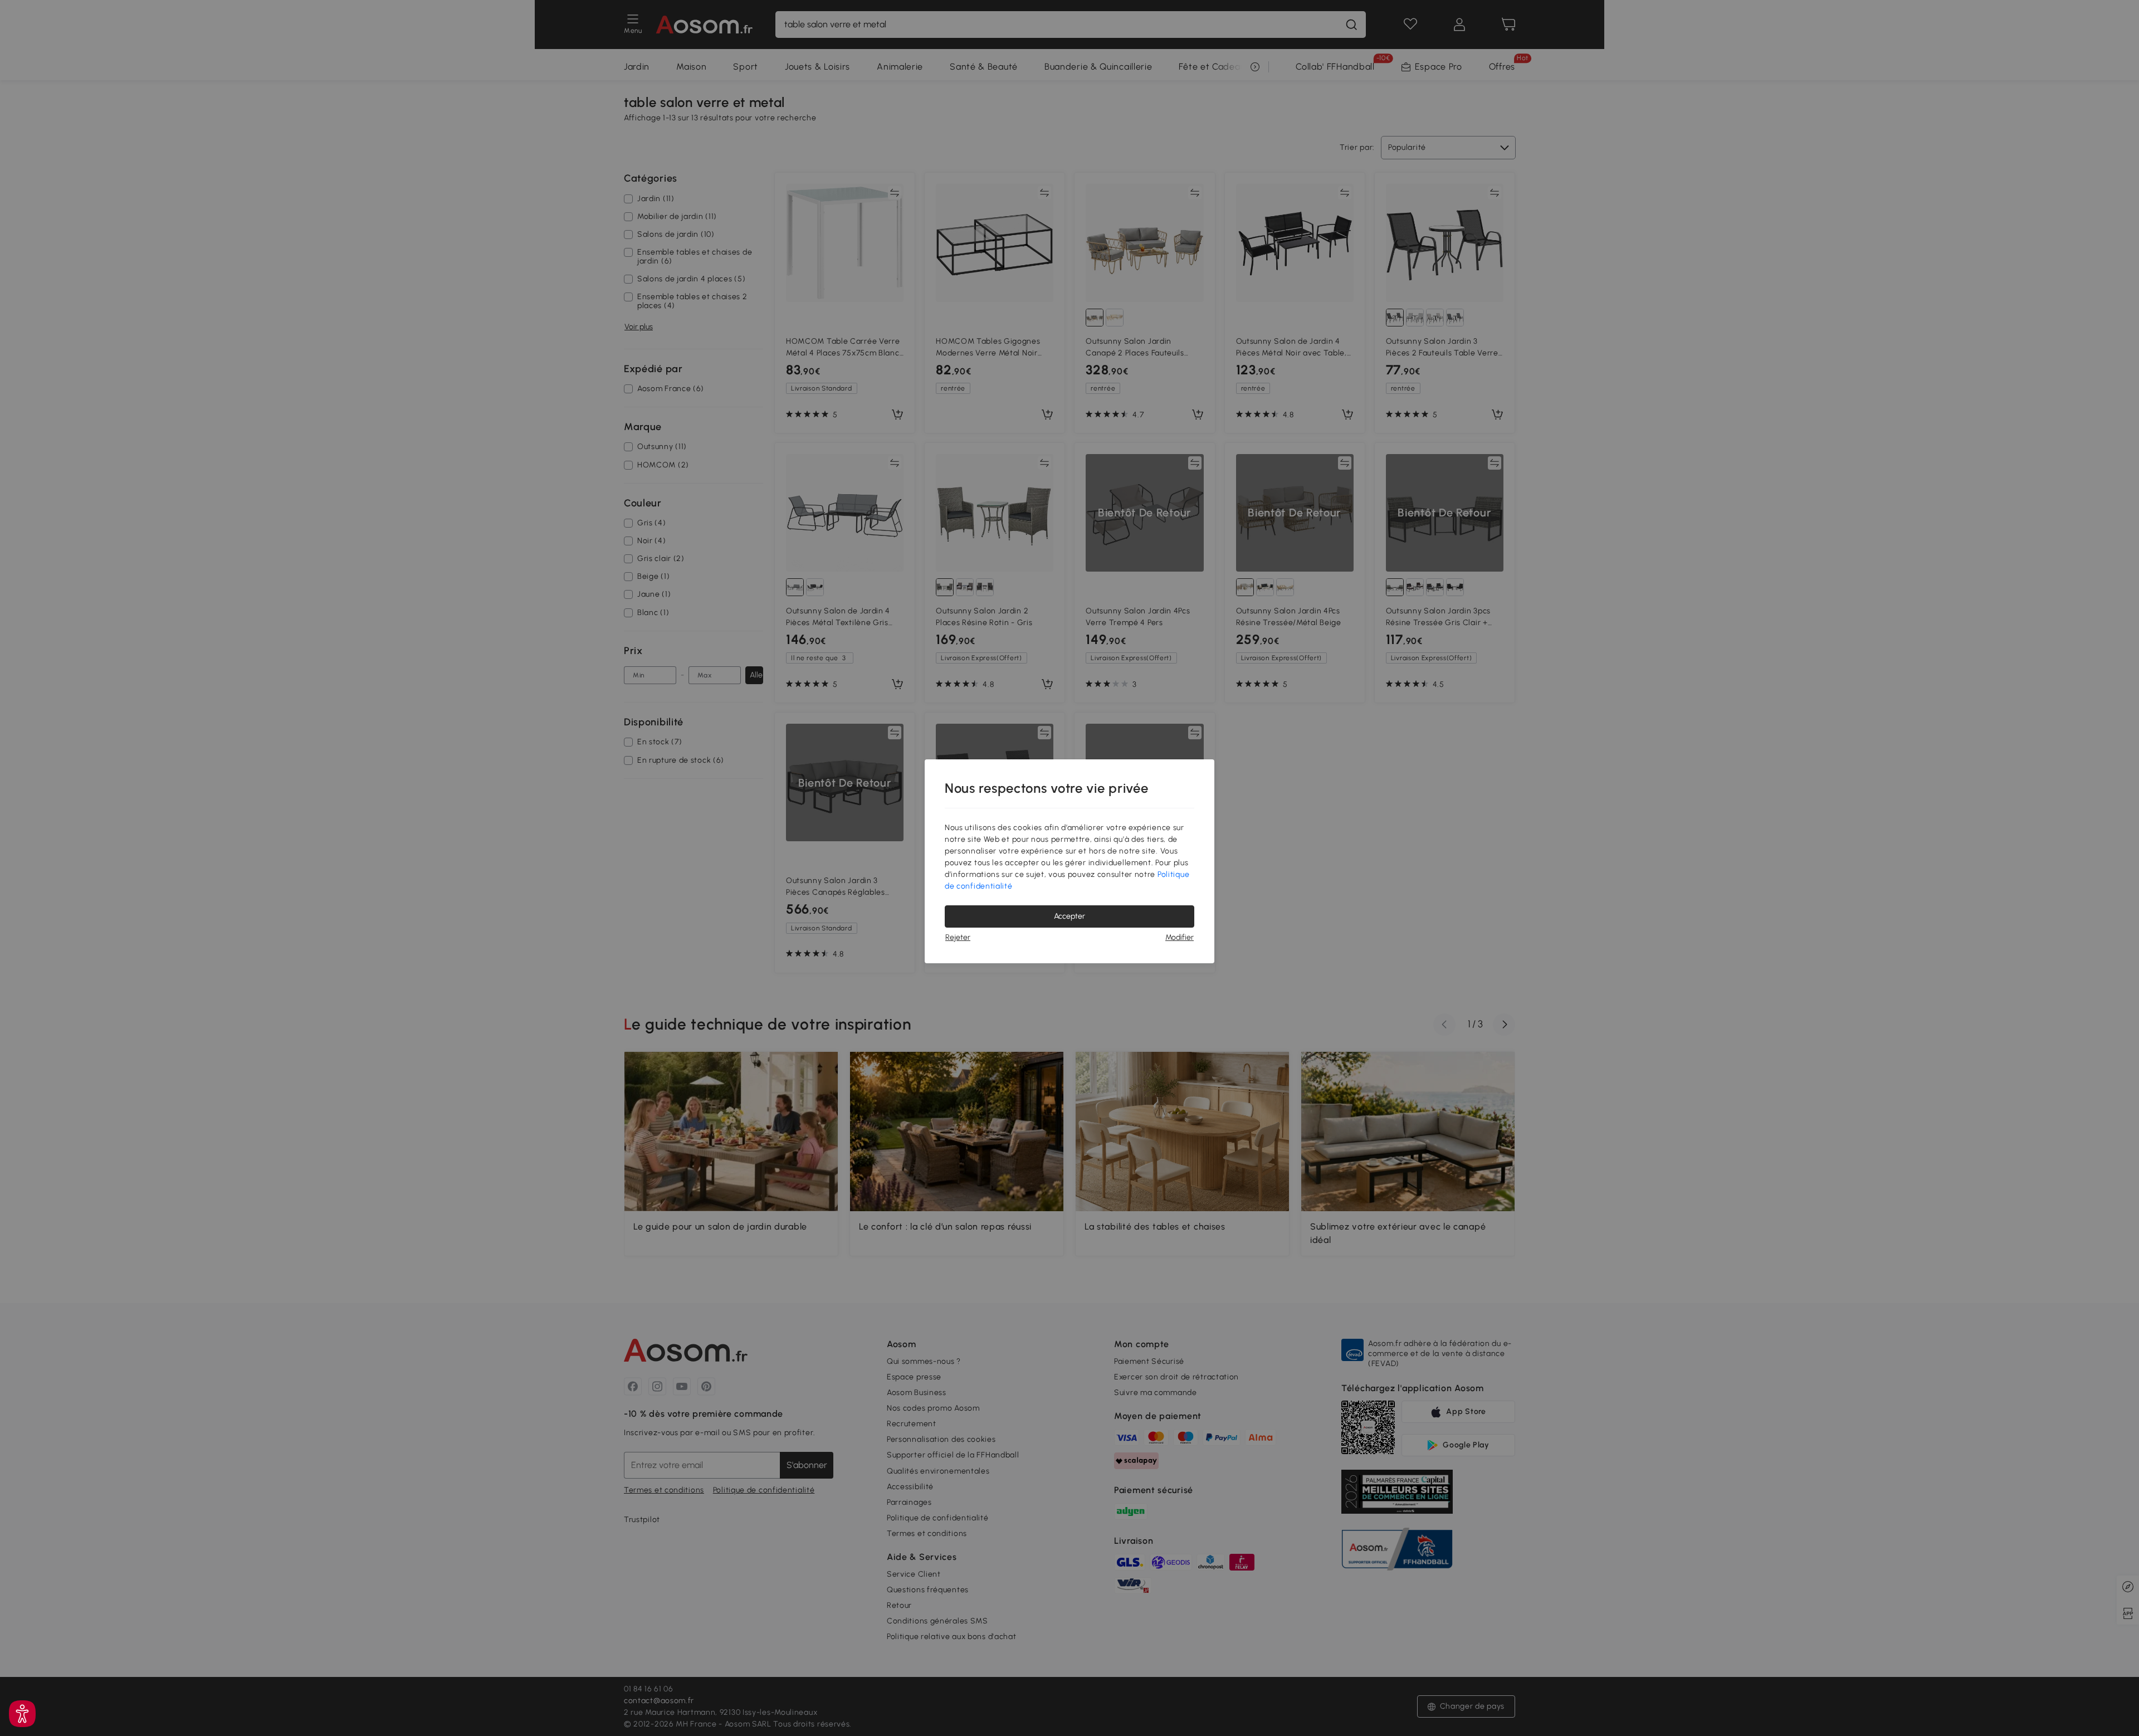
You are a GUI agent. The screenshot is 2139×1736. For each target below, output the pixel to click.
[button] (22, 1714)
